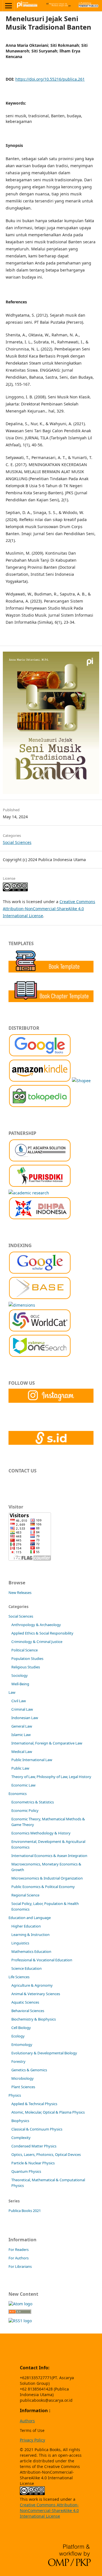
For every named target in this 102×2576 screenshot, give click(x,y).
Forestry (18, 2061)
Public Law (20, 1768)
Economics (18, 1794)
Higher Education (26, 1926)
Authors (27, 2421)
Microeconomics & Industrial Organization (47, 1878)
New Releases (20, 1593)
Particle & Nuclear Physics (33, 2163)
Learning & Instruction (30, 1935)
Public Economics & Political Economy (43, 1887)
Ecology (18, 2036)
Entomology (22, 2045)
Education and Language (30, 1918)
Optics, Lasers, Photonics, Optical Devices (46, 2154)
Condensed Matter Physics (34, 2146)
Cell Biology (21, 2028)
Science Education (26, 1968)
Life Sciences (19, 1977)
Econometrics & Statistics (33, 1802)
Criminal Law (22, 1709)
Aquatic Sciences (25, 2002)
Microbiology (23, 2078)
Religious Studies (26, 1667)
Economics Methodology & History (41, 1833)
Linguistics (20, 1943)
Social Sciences (17, 842)
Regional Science (25, 1895)
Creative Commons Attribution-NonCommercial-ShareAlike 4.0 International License (49, 909)
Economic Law (23, 1785)
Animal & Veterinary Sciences (36, 1994)
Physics (15, 2095)
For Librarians (20, 2266)
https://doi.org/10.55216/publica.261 (50, 79)
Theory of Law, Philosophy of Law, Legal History (51, 1777)
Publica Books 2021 (25, 2211)
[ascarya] (40, 1160)
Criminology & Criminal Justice (37, 1642)
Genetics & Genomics (29, 2070)
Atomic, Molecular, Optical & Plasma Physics (48, 2112)
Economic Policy (25, 1810)
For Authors (19, 2258)
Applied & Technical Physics (34, 2104)
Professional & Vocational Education (42, 1960)
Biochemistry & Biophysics (34, 2019)
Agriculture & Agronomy (32, 1985)
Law (12, 1692)
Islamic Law (21, 1735)
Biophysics (20, 2121)
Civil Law (19, 1701)
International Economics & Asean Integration (49, 1856)
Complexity (21, 2138)
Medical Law (22, 1752)
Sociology (20, 1675)
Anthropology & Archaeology (36, 1625)
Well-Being (20, 1684)
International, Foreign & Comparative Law (47, 1743)
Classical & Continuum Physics (37, 2129)
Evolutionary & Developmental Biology (44, 2053)
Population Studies (27, 1658)
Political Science (25, 1650)
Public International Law (32, 1760)
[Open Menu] (8, 6)
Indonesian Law (25, 1718)
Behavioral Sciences (28, 2011)
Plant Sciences (23, 2087)
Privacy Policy (32, 2440)
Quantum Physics (26, 2171)
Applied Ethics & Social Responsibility (42, 1633)
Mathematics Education (31, 1951)
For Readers (19, 2249)
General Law (22, 1726)
